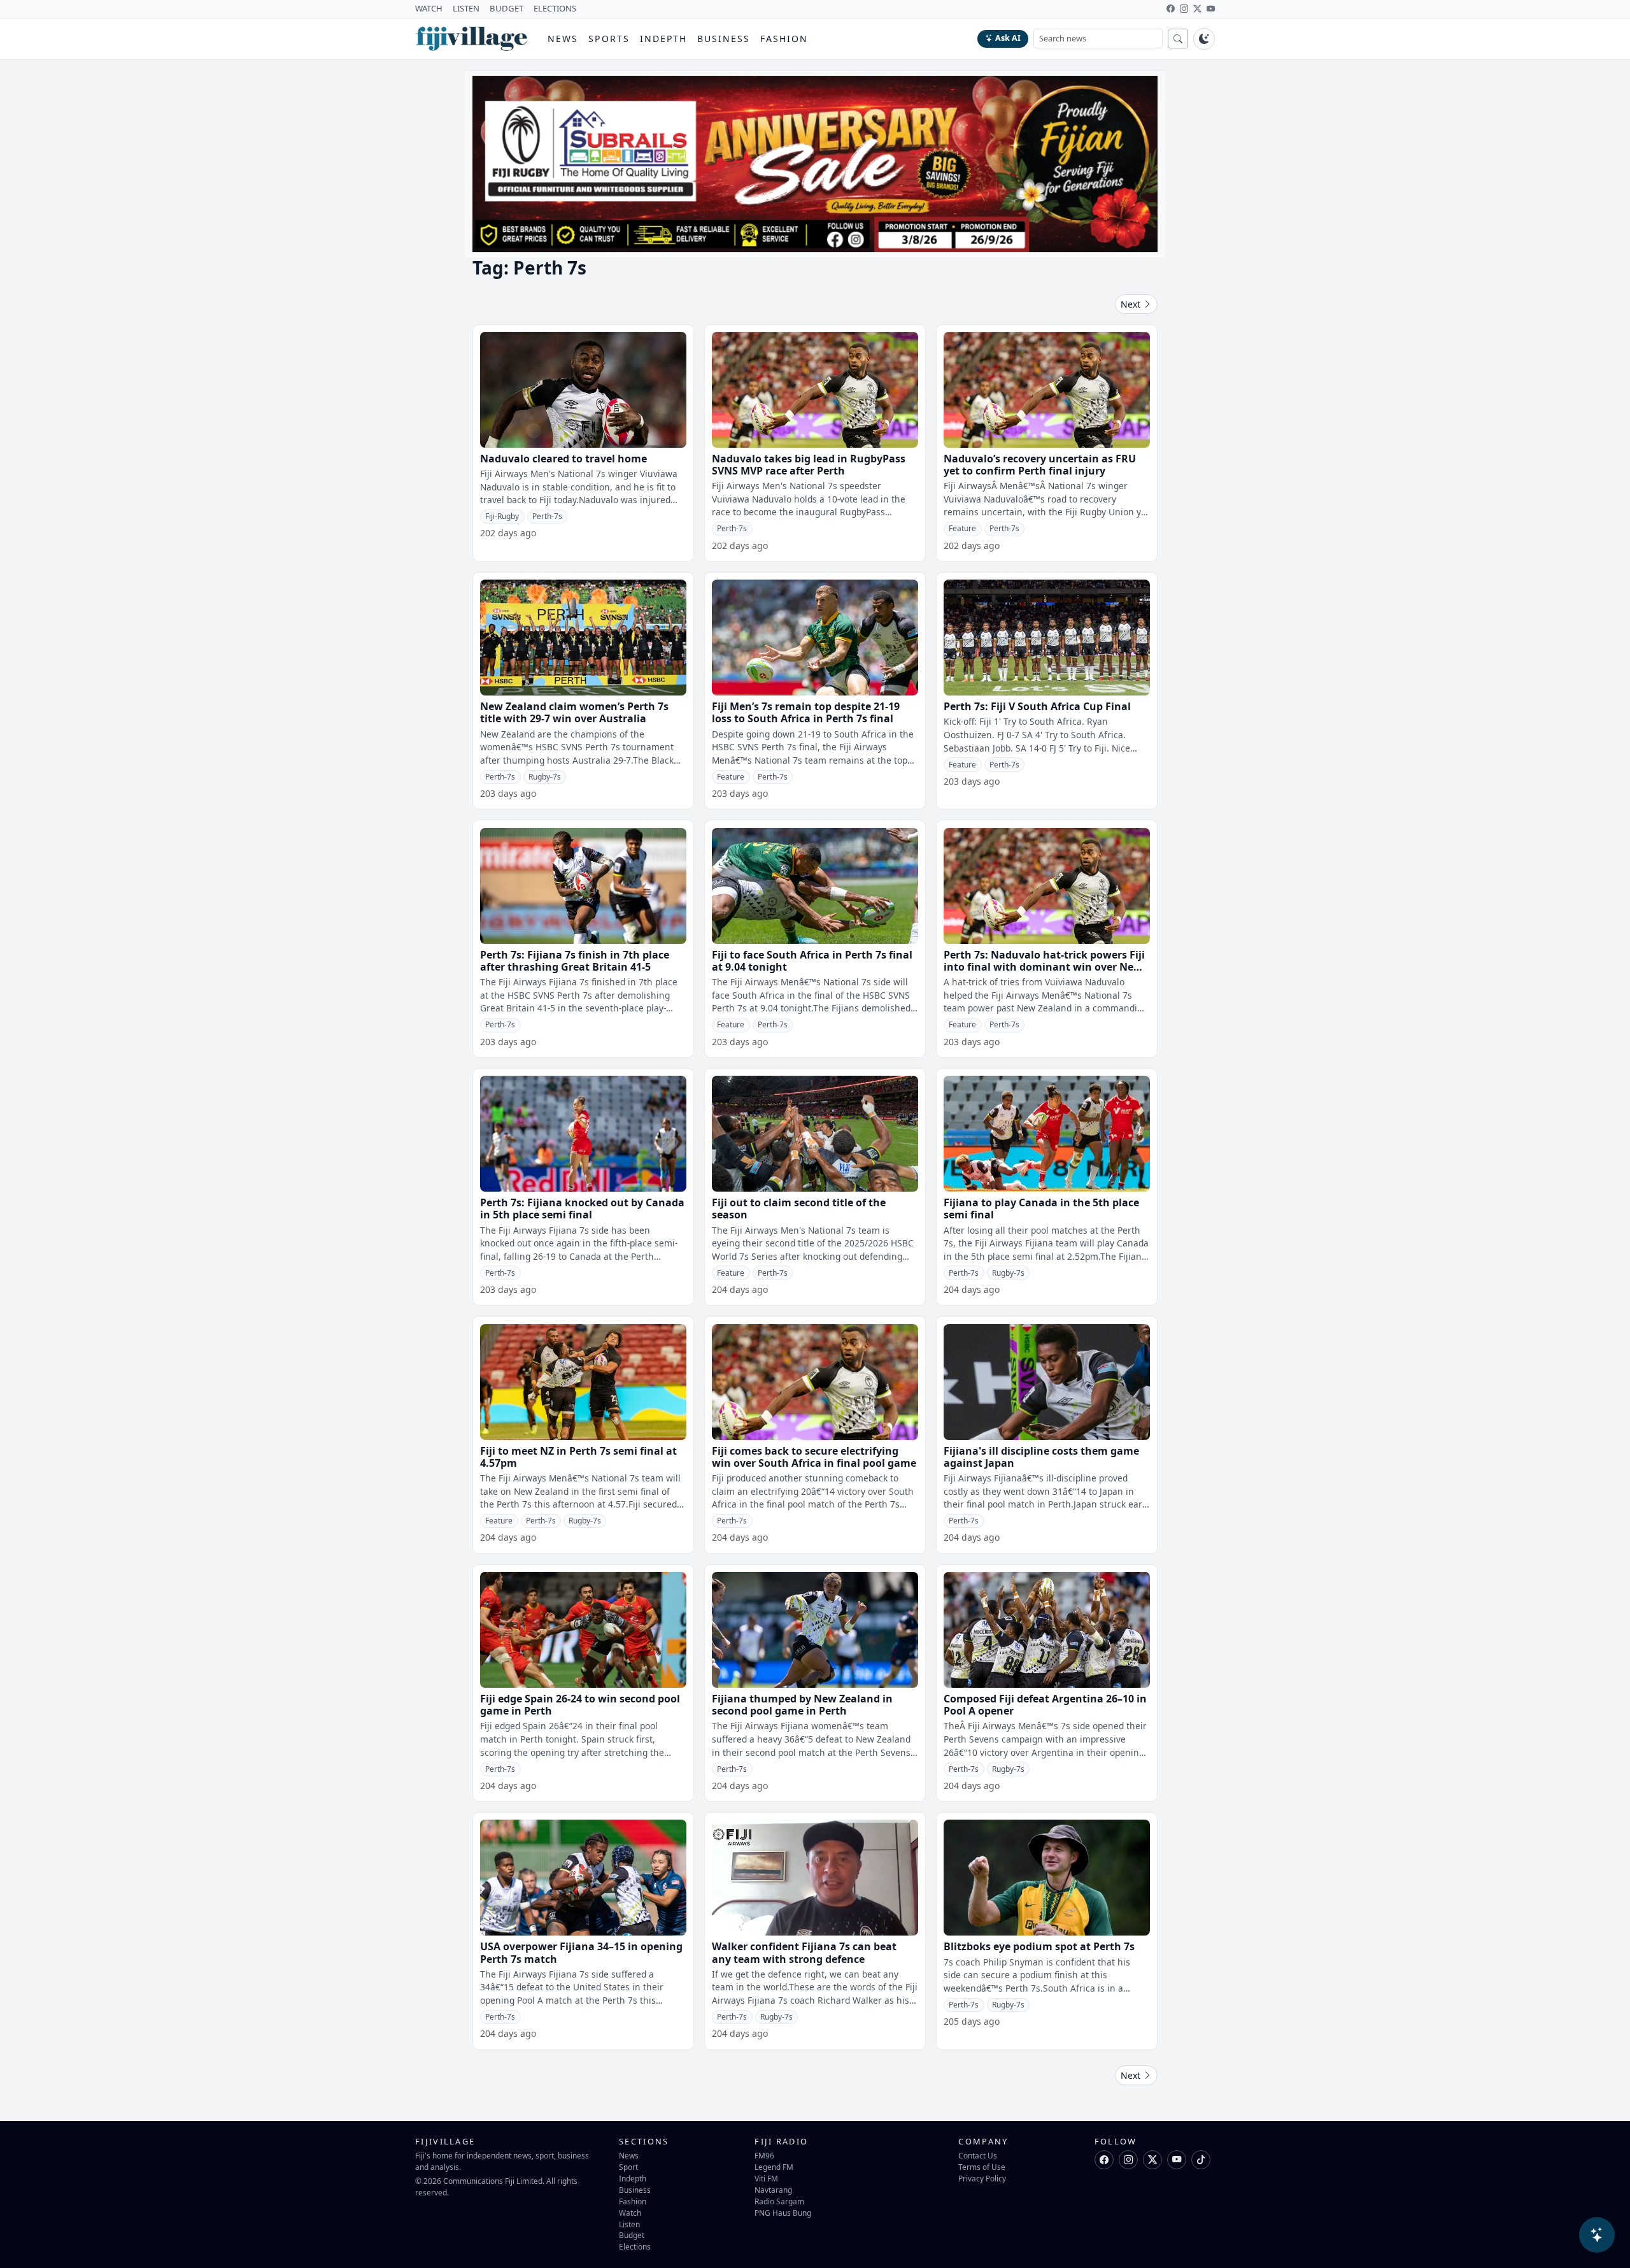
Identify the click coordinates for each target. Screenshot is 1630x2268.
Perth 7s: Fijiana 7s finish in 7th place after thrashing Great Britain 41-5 (575, 961)
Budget (632, 2235)
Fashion (784, 39)
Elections (635, 2246)
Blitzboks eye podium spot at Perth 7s (1039, 1946)
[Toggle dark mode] (1204, 39)
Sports (609, 39)
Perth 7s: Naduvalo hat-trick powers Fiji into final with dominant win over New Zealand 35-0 (1044, 967)
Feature (962, 528)
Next (1132, 304)
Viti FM (766, 2178)
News (563, 39)
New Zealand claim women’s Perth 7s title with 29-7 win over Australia (574, 712)
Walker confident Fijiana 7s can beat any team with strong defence (804, 1952)
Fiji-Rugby (502, 516)
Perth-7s (547, 516)
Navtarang (773, 2190)
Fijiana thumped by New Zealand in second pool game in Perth (802, 1705)
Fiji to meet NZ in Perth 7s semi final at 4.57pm (578, 1457)
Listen (629, 2224)
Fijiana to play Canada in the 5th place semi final (1041, 1209)
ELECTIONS (555, 8)
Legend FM (774, 2167)
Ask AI (1008, 38)
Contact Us (978, 2155)
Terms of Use (982, 2167)
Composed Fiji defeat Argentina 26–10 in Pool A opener (1045, 1705)
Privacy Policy (982, 2178)
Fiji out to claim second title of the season (799, 1209)
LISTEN (466, 8)
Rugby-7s (545, 777)
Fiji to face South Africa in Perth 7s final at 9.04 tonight (812, 961)
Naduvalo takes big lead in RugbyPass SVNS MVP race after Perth (809, 465)
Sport (628, 2167)
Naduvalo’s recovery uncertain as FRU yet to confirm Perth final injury (1040, 465)
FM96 (764, 2155)
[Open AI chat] (1597, 2235)
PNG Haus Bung (783, 2213)
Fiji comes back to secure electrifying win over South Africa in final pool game (814, 1457)
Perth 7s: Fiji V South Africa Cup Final (1037, 706)
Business (724, 39)
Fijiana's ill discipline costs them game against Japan (1041, 1457)
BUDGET (507, 8)
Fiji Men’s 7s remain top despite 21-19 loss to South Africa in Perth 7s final (806, 712)
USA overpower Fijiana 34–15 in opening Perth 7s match (581, 1952)
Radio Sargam (779, 2201)
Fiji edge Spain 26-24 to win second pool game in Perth (580, 1705)
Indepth (664, 39)
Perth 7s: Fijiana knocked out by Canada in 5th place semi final (582, 1209)
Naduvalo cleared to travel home (563, 459)
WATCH (429, 8)
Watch (630, 2213)
